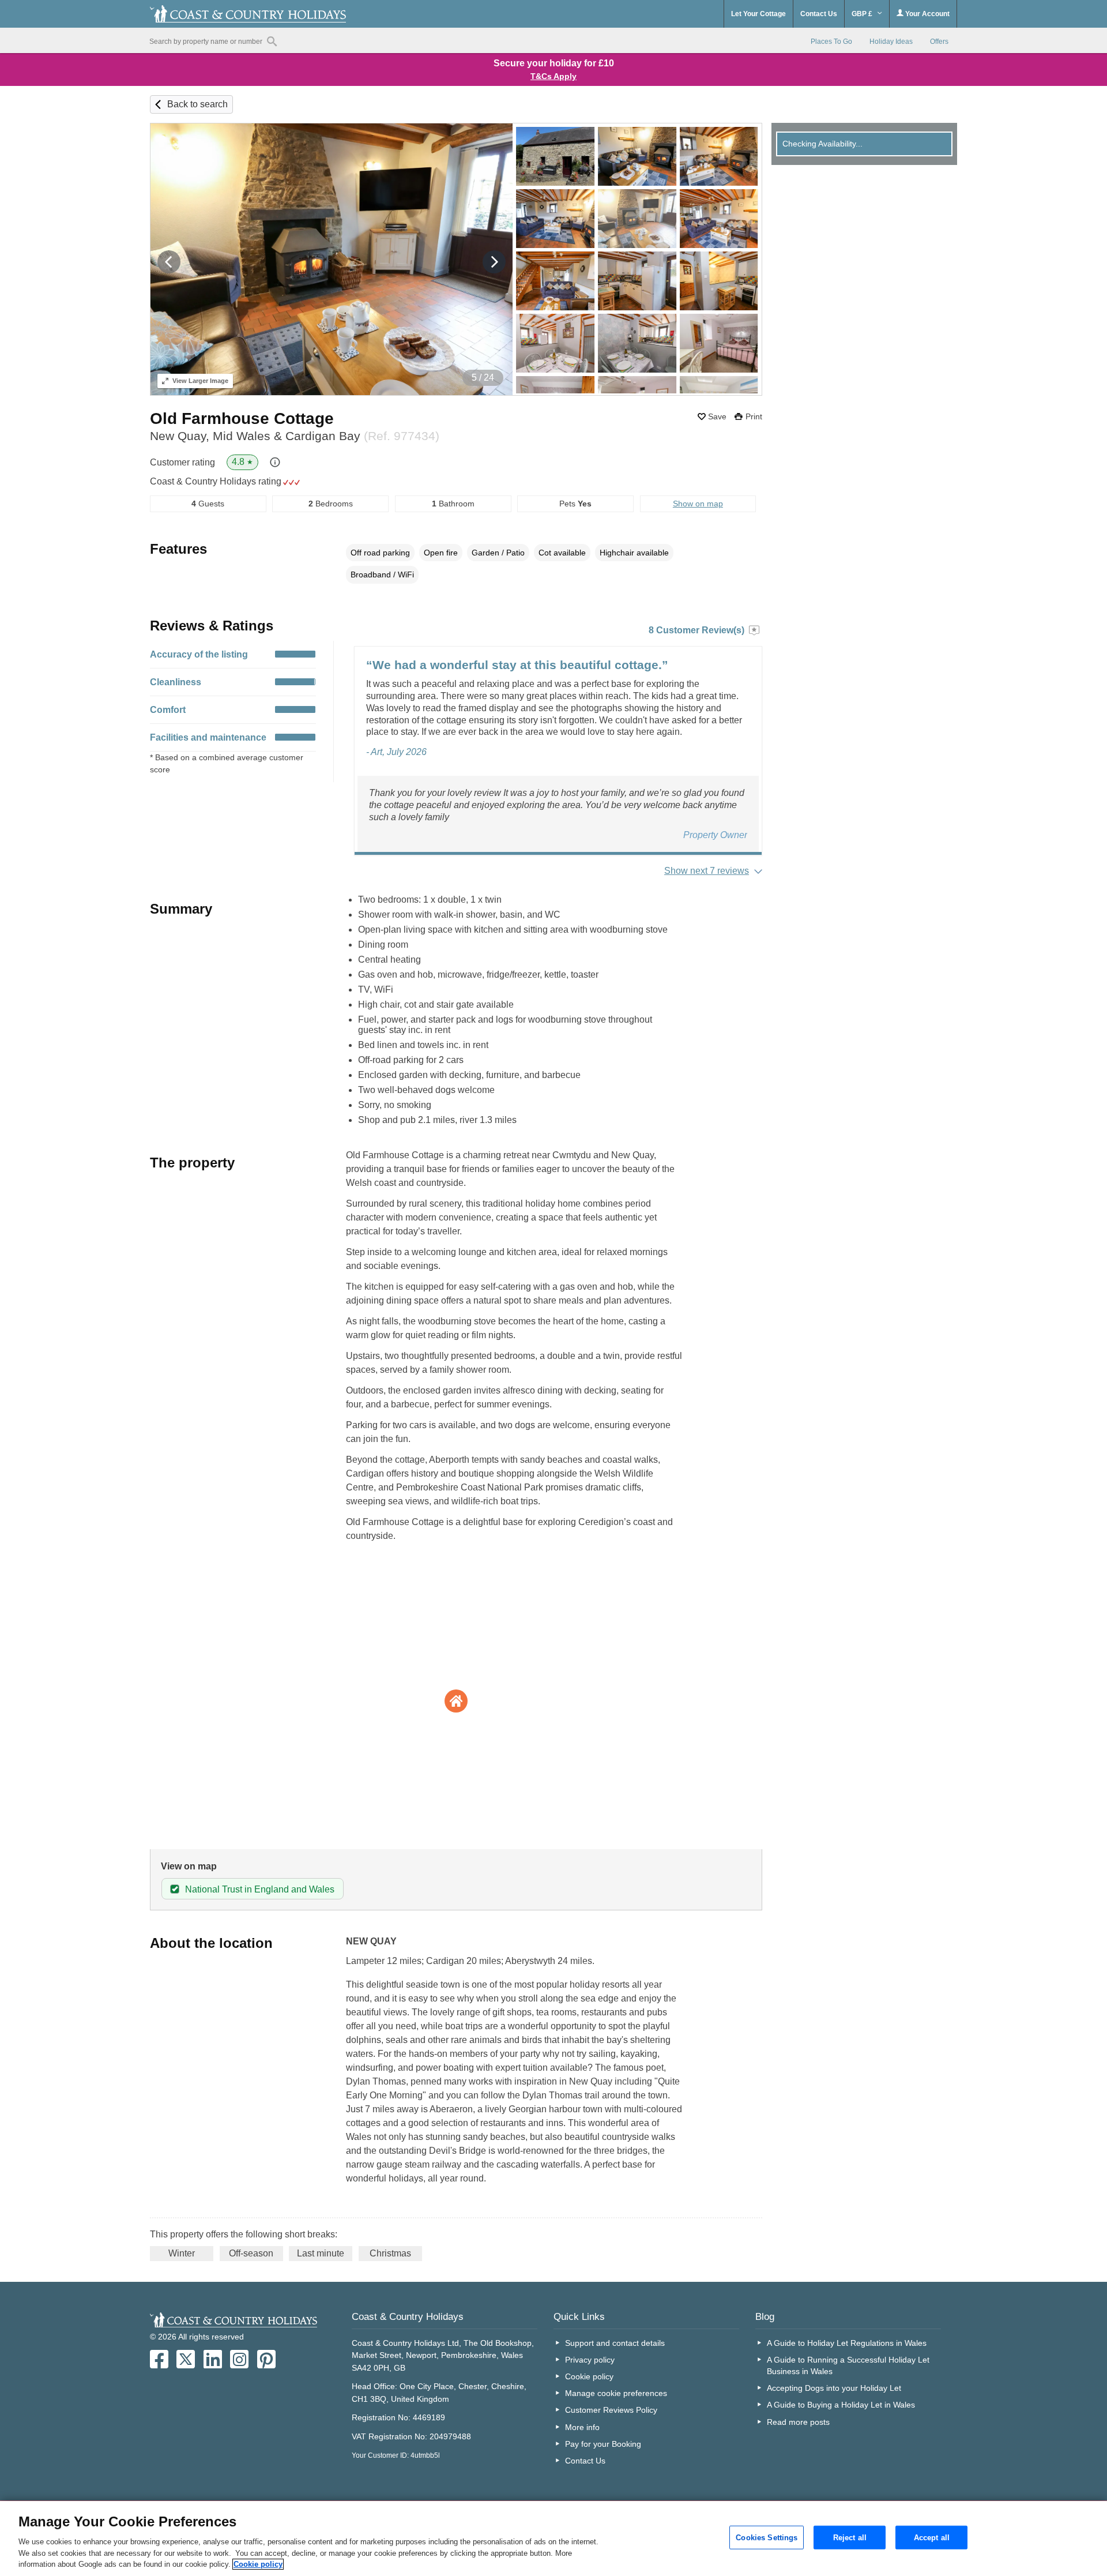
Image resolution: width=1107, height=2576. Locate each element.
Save (717, 416)
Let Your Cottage (758, 14)
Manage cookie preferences (616, 2393)
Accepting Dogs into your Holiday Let (834, 2388)
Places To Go (831, 42)
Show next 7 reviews (707, 871)
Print (754, 416)
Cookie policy (589, 2376)
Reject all (850, 2537)
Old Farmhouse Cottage (242, 418)
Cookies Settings (767, 2537)
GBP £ (863, 14)
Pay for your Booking (603, 2444)
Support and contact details (615, 2343)
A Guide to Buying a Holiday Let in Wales (841, 2405)
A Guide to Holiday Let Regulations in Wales (847, 2343)
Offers (939, 42)
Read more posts (798, 2422)
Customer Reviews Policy (611, 2410)
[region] (553, 2539)
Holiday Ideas (891, 42)
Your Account (927, 14)
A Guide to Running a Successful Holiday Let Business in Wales (848, 2365)
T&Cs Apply (553, 76)
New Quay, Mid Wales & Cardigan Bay (295, 436)
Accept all (932, 2537)
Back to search (197, 104)
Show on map (698, 504)
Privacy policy (590, 2360)
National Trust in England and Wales (260, 1889)
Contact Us (819, 14)
